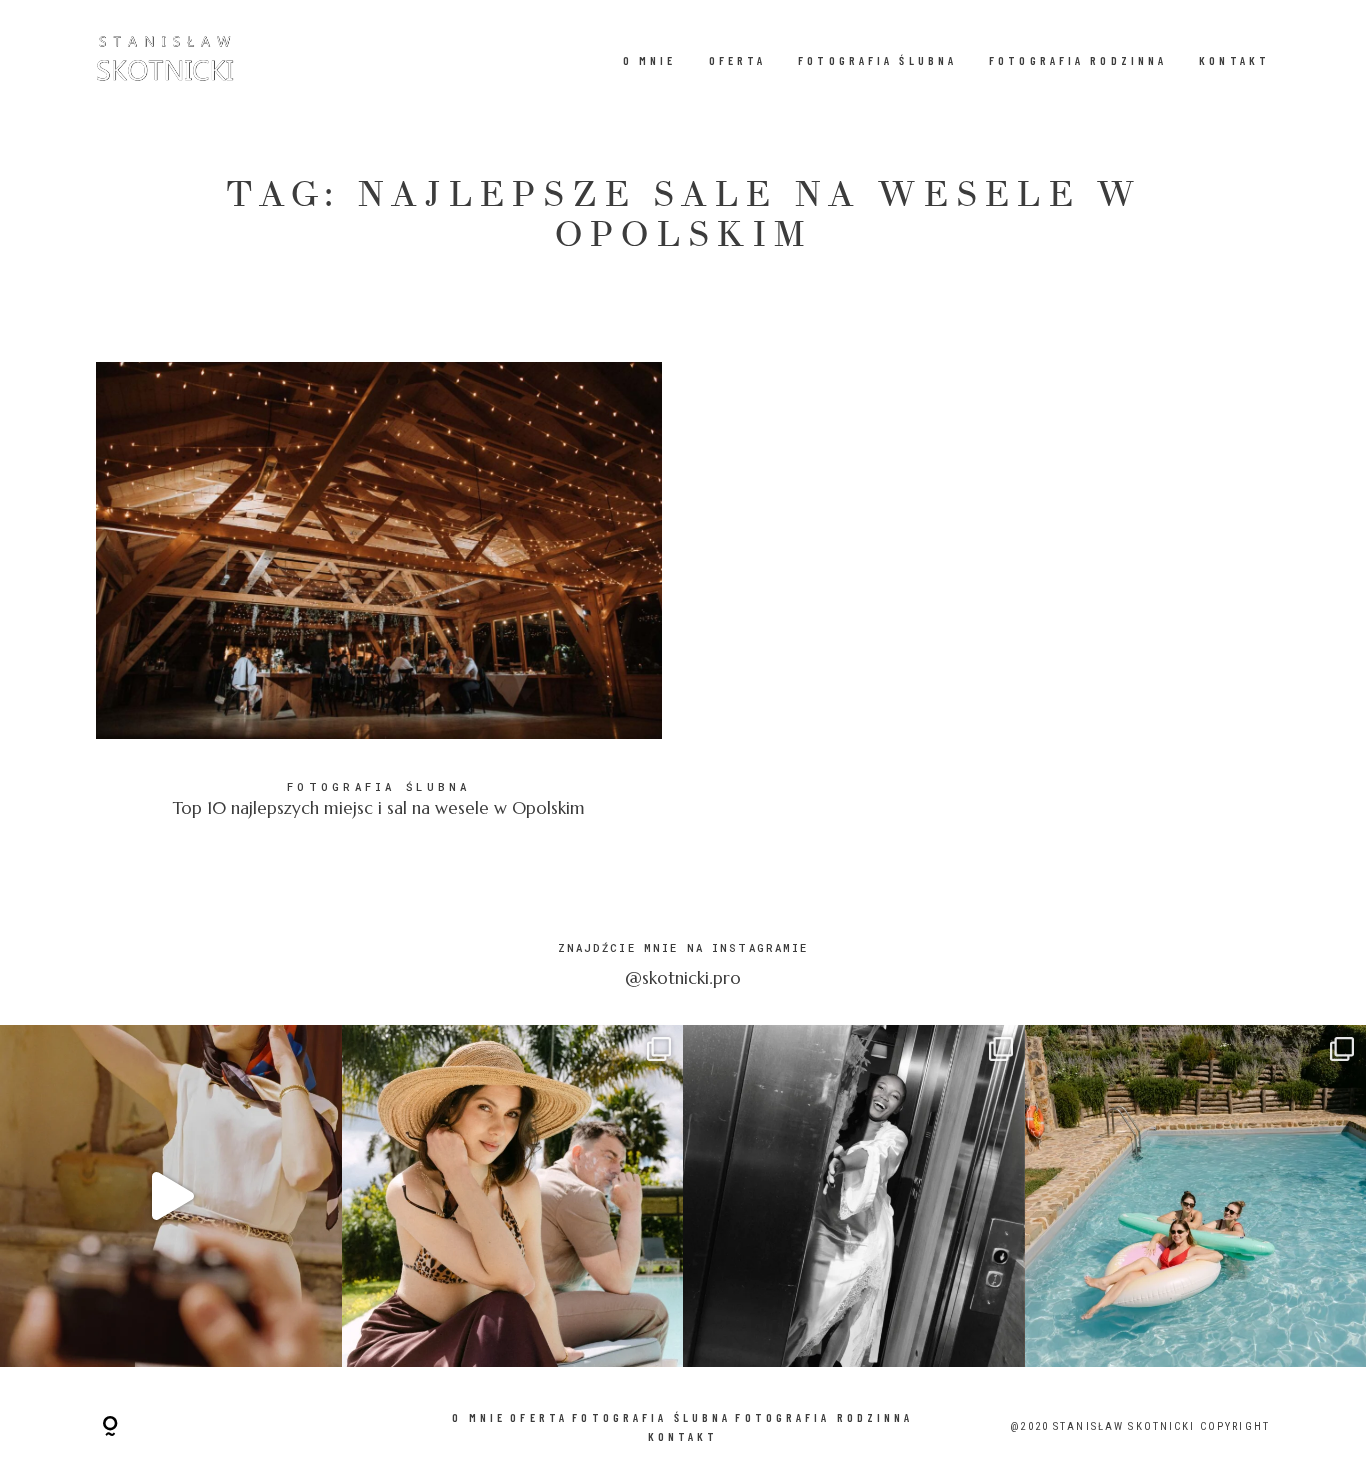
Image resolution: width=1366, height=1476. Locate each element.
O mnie (650, 61)
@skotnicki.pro (683, 978)
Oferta (738, 61)
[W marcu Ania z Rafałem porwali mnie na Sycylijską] (513, 1196)
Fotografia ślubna (877, 61)
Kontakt (1234, 61)
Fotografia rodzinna (1078, 61)
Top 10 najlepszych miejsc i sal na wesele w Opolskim (379, 604)
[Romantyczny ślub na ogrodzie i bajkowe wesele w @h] (854, 1196)
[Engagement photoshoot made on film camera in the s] (171, 1196)
